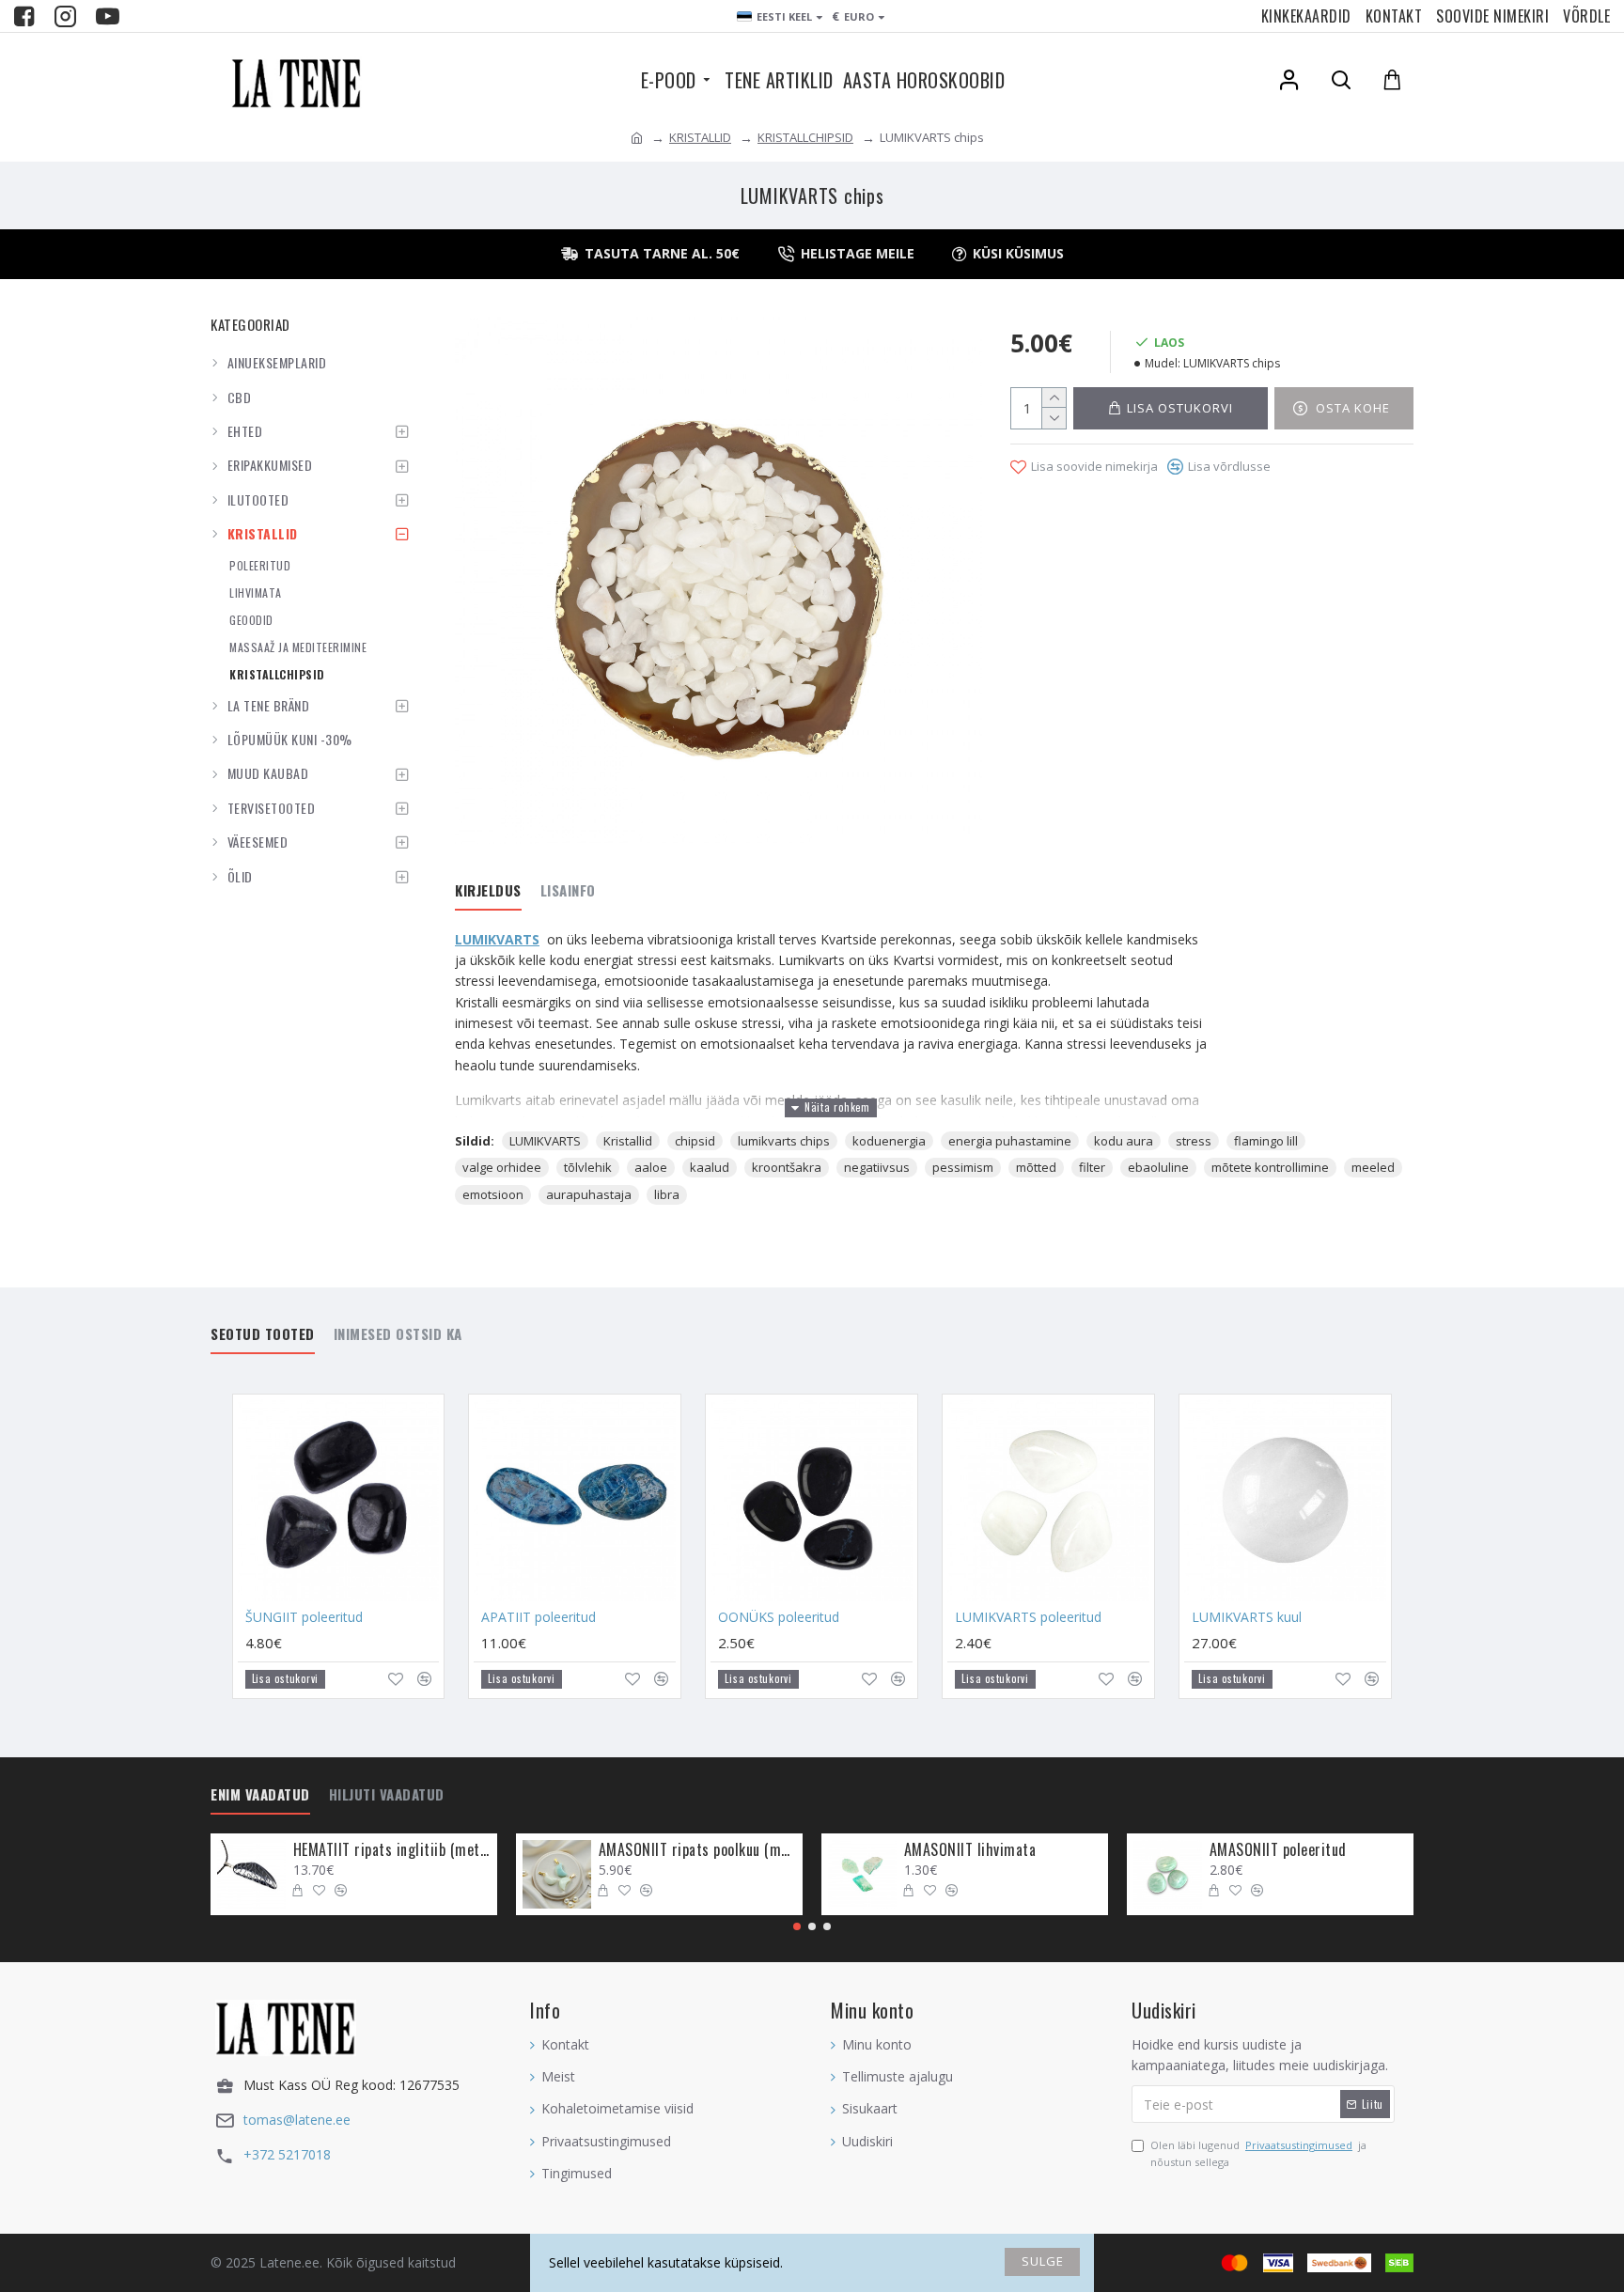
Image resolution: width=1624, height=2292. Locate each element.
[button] (797, 1926)
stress (1194, 1141)
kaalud (710, 1167)
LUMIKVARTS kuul (1247, 1617)
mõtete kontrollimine (1270, 1167)
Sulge (1043, 2261)
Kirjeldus (488, 891)
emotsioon (493, 1194)
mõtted (1036, 1167)
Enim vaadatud (260, 1795)
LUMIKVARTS (497, 939)
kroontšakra (787, 1167)
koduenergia (889, 1141)
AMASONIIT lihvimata (970, 1850)
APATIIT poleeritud (539, 1617)
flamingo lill (1266, 1141)
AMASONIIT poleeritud (1278, 1850)
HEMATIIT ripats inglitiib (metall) (392, 1850)
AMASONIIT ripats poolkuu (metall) (697, 1850)
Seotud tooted (263, 1334)
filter (1092, 1167)
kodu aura (1124, 1141)
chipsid (695, 1141)
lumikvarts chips (784, 1141)
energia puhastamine (1010, 1141)
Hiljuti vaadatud (387, 1795)
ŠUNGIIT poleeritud (304, 1617)
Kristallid (628, 1141)
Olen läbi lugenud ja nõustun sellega (1258, 2153)
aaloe (651, 1167)
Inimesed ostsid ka (398, 1334)
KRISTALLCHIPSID (805, 137)
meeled (1373, 1167)
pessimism (963, 1167)
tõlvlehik (588, 1167)
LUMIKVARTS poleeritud (1028, 1617)
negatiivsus (877, 1167)
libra (667, 1194)
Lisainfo (568, 891)
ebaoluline (1158, 1167)
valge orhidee (502, 1167)
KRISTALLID (700, 137)
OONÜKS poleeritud (779, 1617)
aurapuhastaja (589, 1194)
